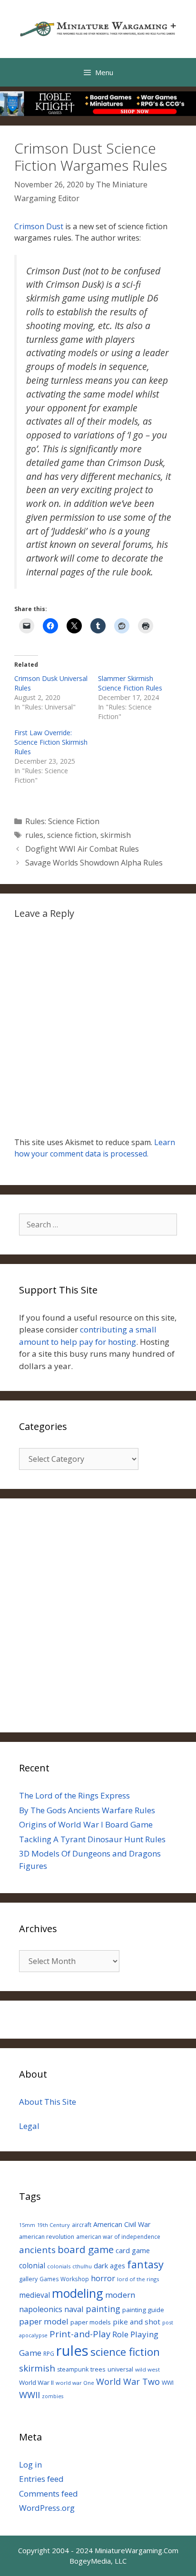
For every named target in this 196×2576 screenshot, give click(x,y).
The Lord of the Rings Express (74, 1795)
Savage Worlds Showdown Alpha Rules (94, 863)
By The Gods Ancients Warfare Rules (87, 1810)
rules (34, 835)
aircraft (82, 2225)
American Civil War (122, 2224)
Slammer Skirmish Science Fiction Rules (130, 683)
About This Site (48, 2102)
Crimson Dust (39, 226)
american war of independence (118, 2236)
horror (103, 2278)
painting (103, 2309)
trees (98, 2369)
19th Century (54, 2225)
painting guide (143, 2310)
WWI (168, 2383)
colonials (59, 2266)
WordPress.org (47, 2508)
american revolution (47, 2237)
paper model (44, 2321)
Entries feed (41, 2479)
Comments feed (49, 2493)
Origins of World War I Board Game (86, 1824)
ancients (37, 2250)
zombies (53, 2396)
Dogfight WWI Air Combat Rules (82, 849)
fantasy (145, 2264)
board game (86, 2249)
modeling (78, 2293)
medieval (34, 2295)
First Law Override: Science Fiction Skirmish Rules (51, 742)
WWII (29, 2395)
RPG (49, 2353)
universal (120, 2369)
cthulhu (82, 2266)
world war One (75, 2383)
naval (74, 2309)
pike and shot (137, 2322)
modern (120, 2295)
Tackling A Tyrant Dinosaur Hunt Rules (92, 1839)
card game (133, 2250)
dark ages (109, 2265)
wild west (147, 2369)
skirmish (116, 835)
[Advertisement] (98, 1615)
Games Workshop (64, 2279)
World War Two (128, 2382)
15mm (27, 2225)
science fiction (72, 835)
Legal (29, 2126)
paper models (91, 2322)
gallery (28, 2279)
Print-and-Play (80, 2334)
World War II (36, 2382)
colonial (32, 2266)
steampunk (73, 2369)
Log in (30, 2464)
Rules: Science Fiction (62, 821)
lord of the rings (138, 2279)
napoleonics (41, 2309)
